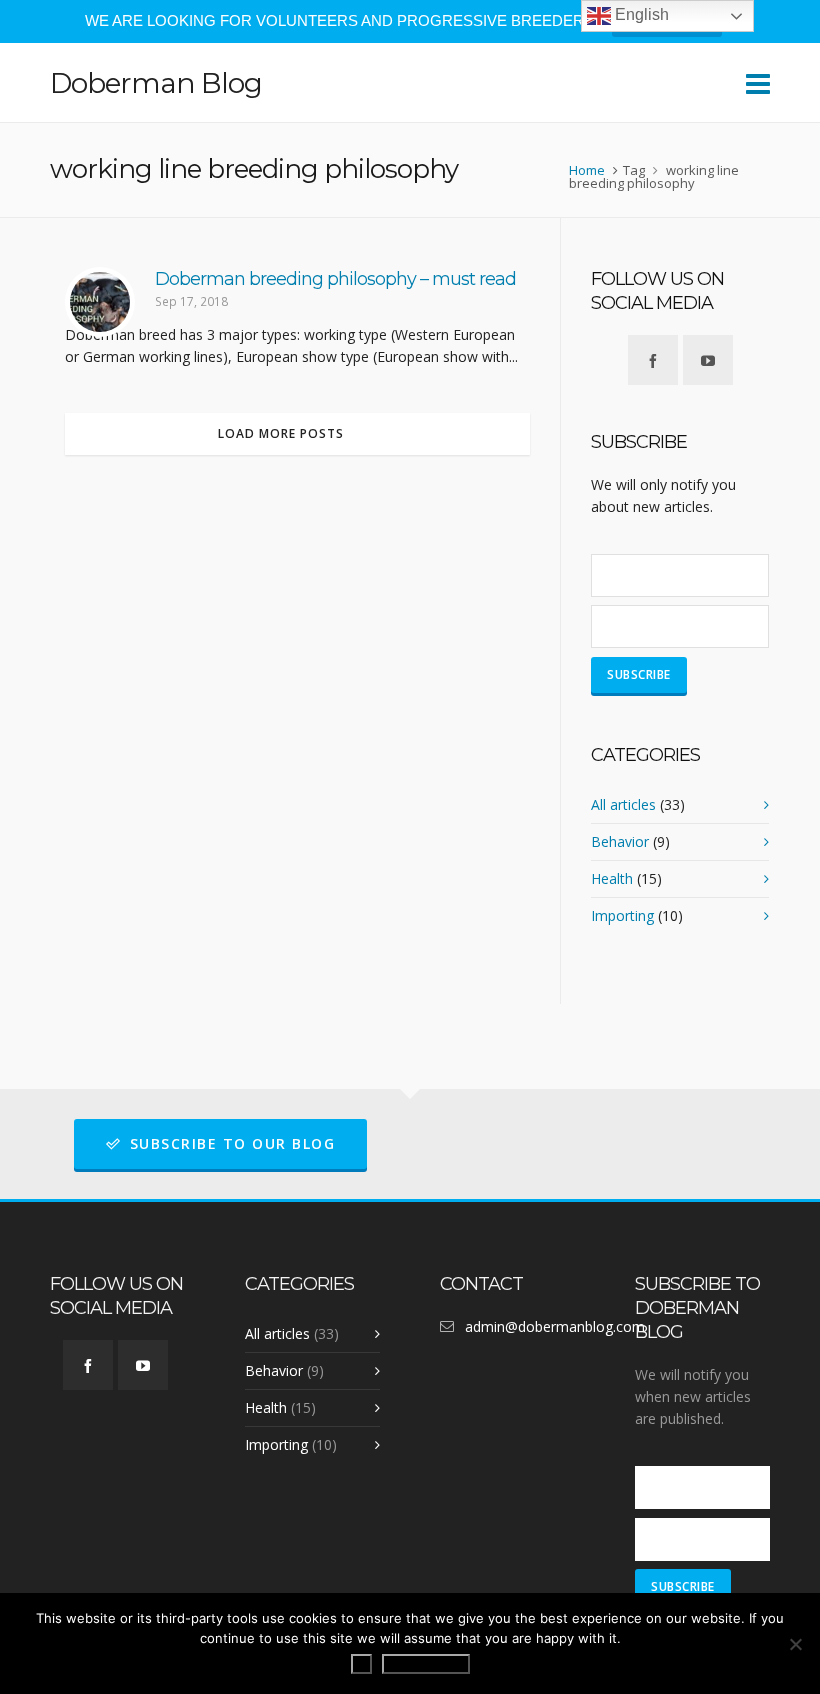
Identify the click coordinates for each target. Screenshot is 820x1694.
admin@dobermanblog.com (555, 1326)
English (640, 14)
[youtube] (708, 360)
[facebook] (653, 360)
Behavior (620, 841)
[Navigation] (758, 83)
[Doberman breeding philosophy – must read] (100, 302)
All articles (623, 804)
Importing (622, 915)
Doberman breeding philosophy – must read (335, 279)
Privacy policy (426, 1664)
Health (612, 878)
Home (587, 170)
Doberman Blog (156, 83)
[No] (795, 1644)
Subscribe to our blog (233, 1143)
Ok (361, 1664)
